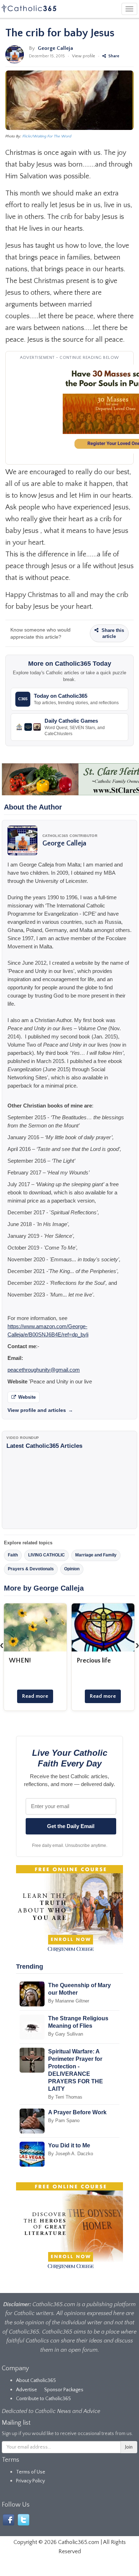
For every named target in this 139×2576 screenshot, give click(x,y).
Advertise (27, 2390)
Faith (13, 1555)
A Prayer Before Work (77, 2112)
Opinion (72, 1569)
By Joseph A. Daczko (71, 2154)
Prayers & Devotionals (31, 1569)
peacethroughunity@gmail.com (44, 1370)
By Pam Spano (64, 2121)
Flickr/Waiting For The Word (47, 136)
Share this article (112, 633)
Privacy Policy (30, 2481)
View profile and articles (40, 1410)
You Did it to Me (69, 2145)
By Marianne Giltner (69, 2001)
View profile (84, 56)
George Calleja (55, 48)
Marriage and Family (96, 1555)
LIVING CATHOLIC (47, 1555)
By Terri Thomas (65, 2097)
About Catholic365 (36, 2381)
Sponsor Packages (64, 2390)
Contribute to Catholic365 (43, 2399)
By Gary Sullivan (66, 2034)
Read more (35, 1696)
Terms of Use (31, 2472)
